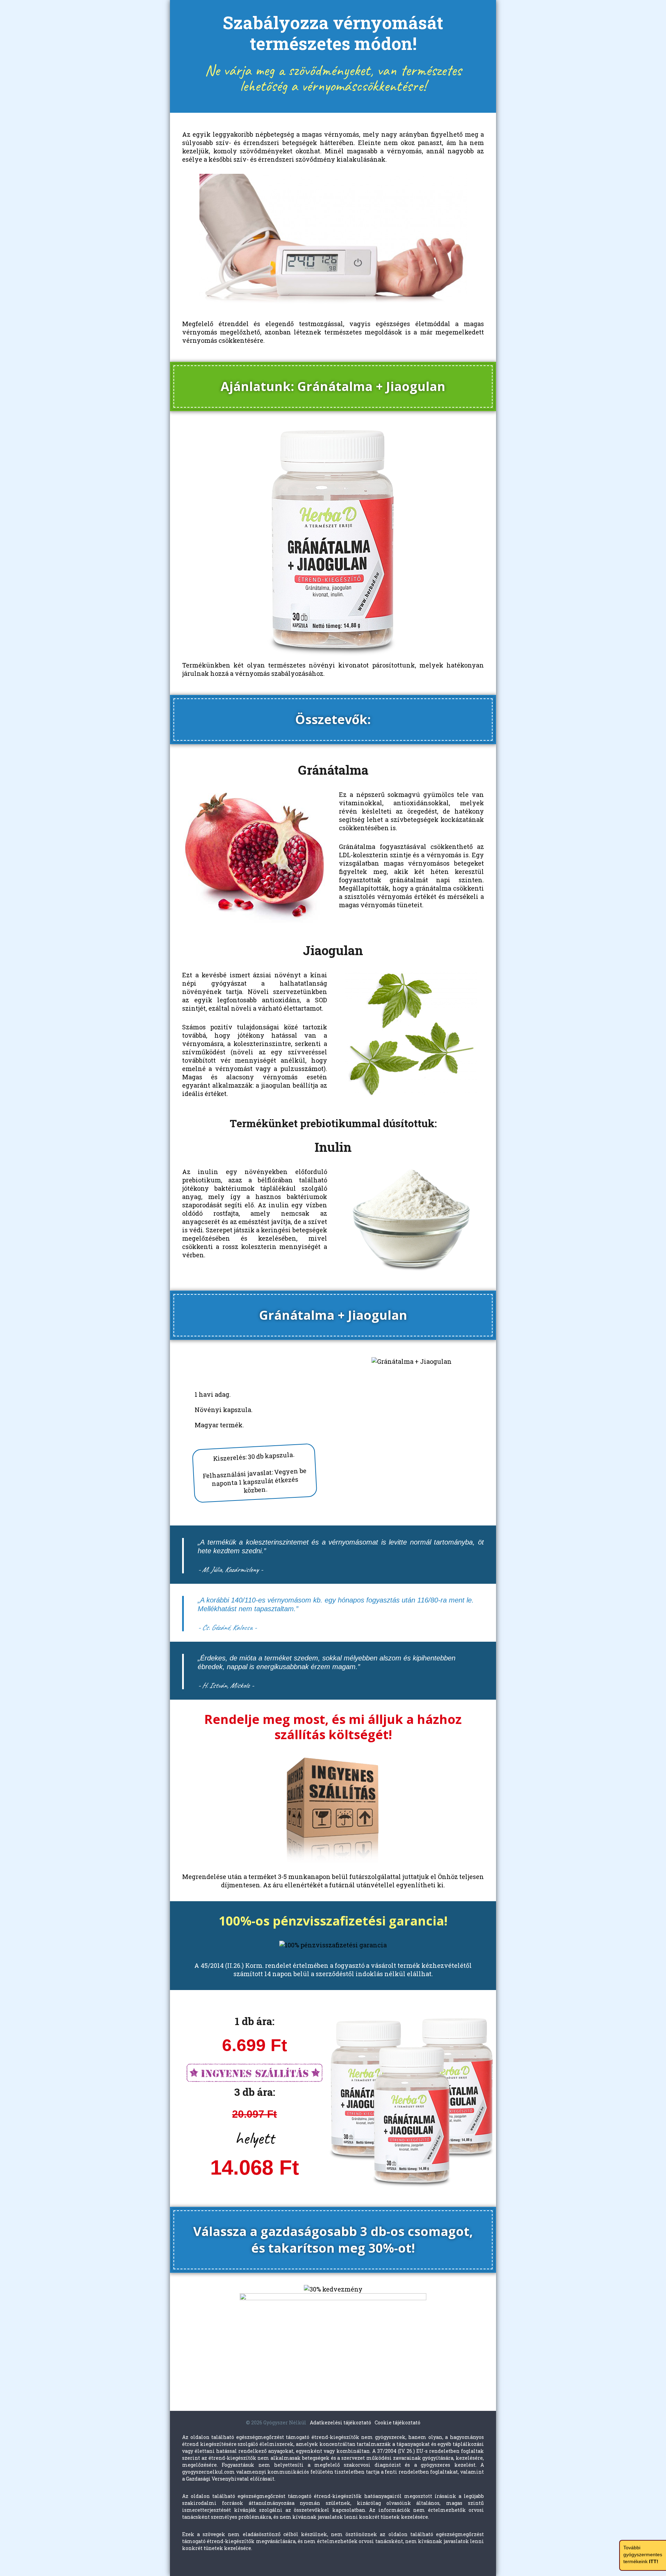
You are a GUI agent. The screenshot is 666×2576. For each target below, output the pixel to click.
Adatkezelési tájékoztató (340, 2422)
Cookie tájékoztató (398, 2422)
